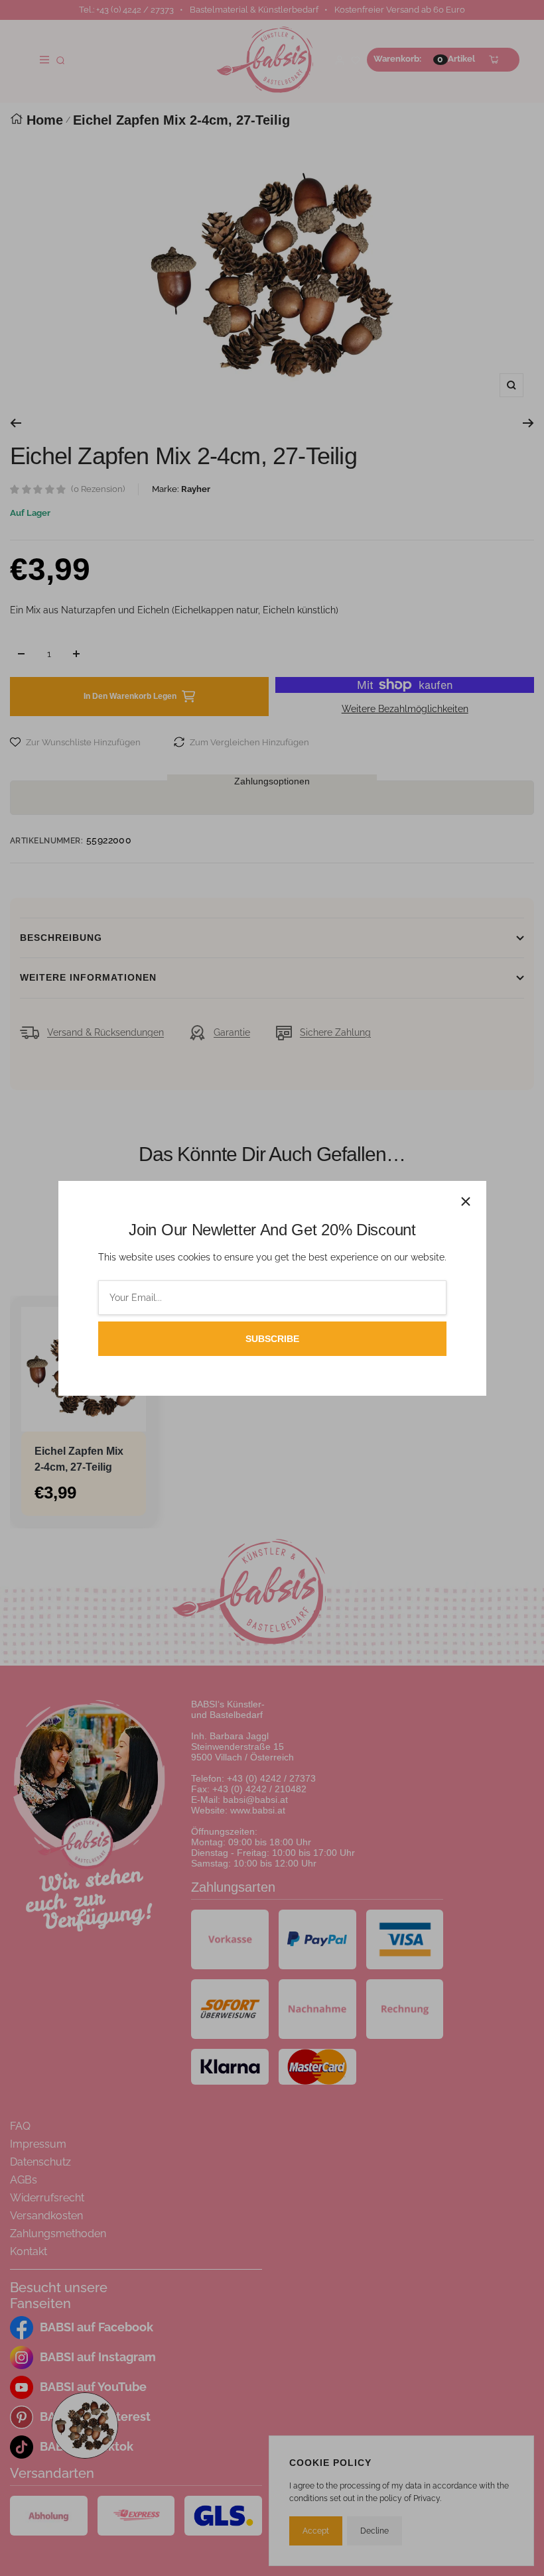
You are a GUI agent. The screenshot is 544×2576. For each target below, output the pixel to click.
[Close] (466, 1201)
